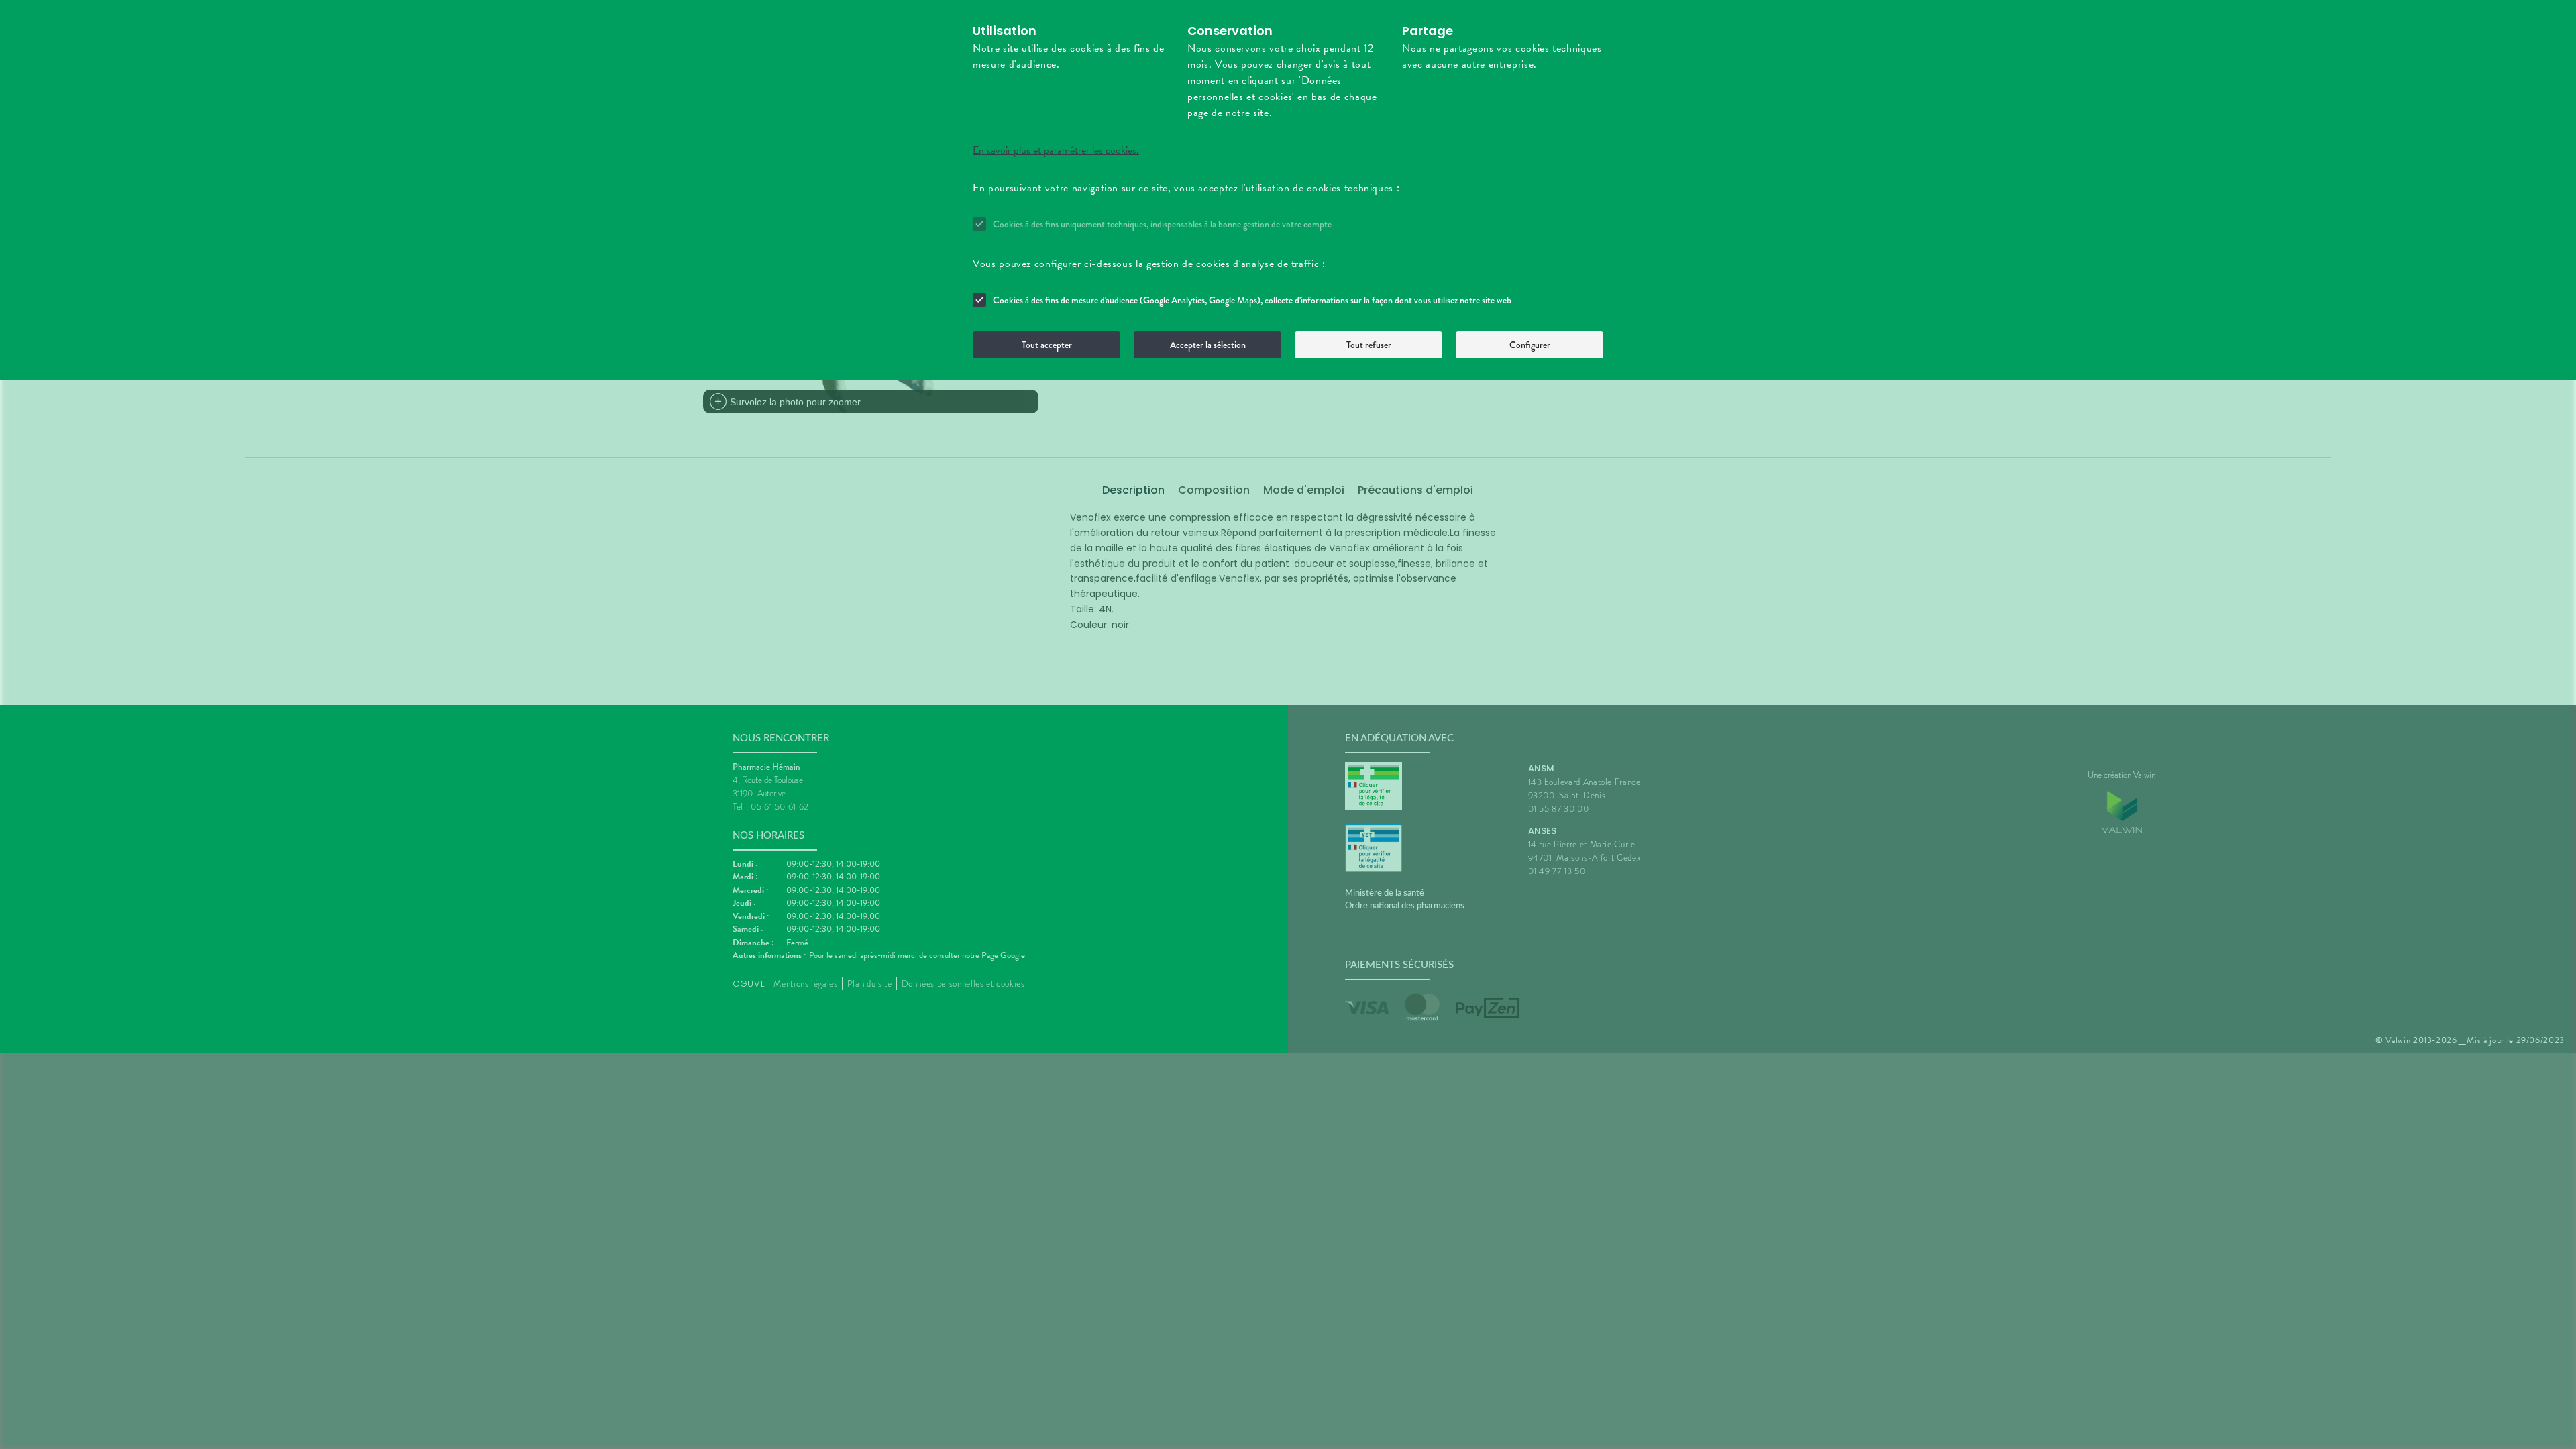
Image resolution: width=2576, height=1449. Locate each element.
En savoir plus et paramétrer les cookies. (1056, 150)
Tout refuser (1369, 345)
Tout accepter (1047, 345)
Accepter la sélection (1208, 345)
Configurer (1530, 345)
